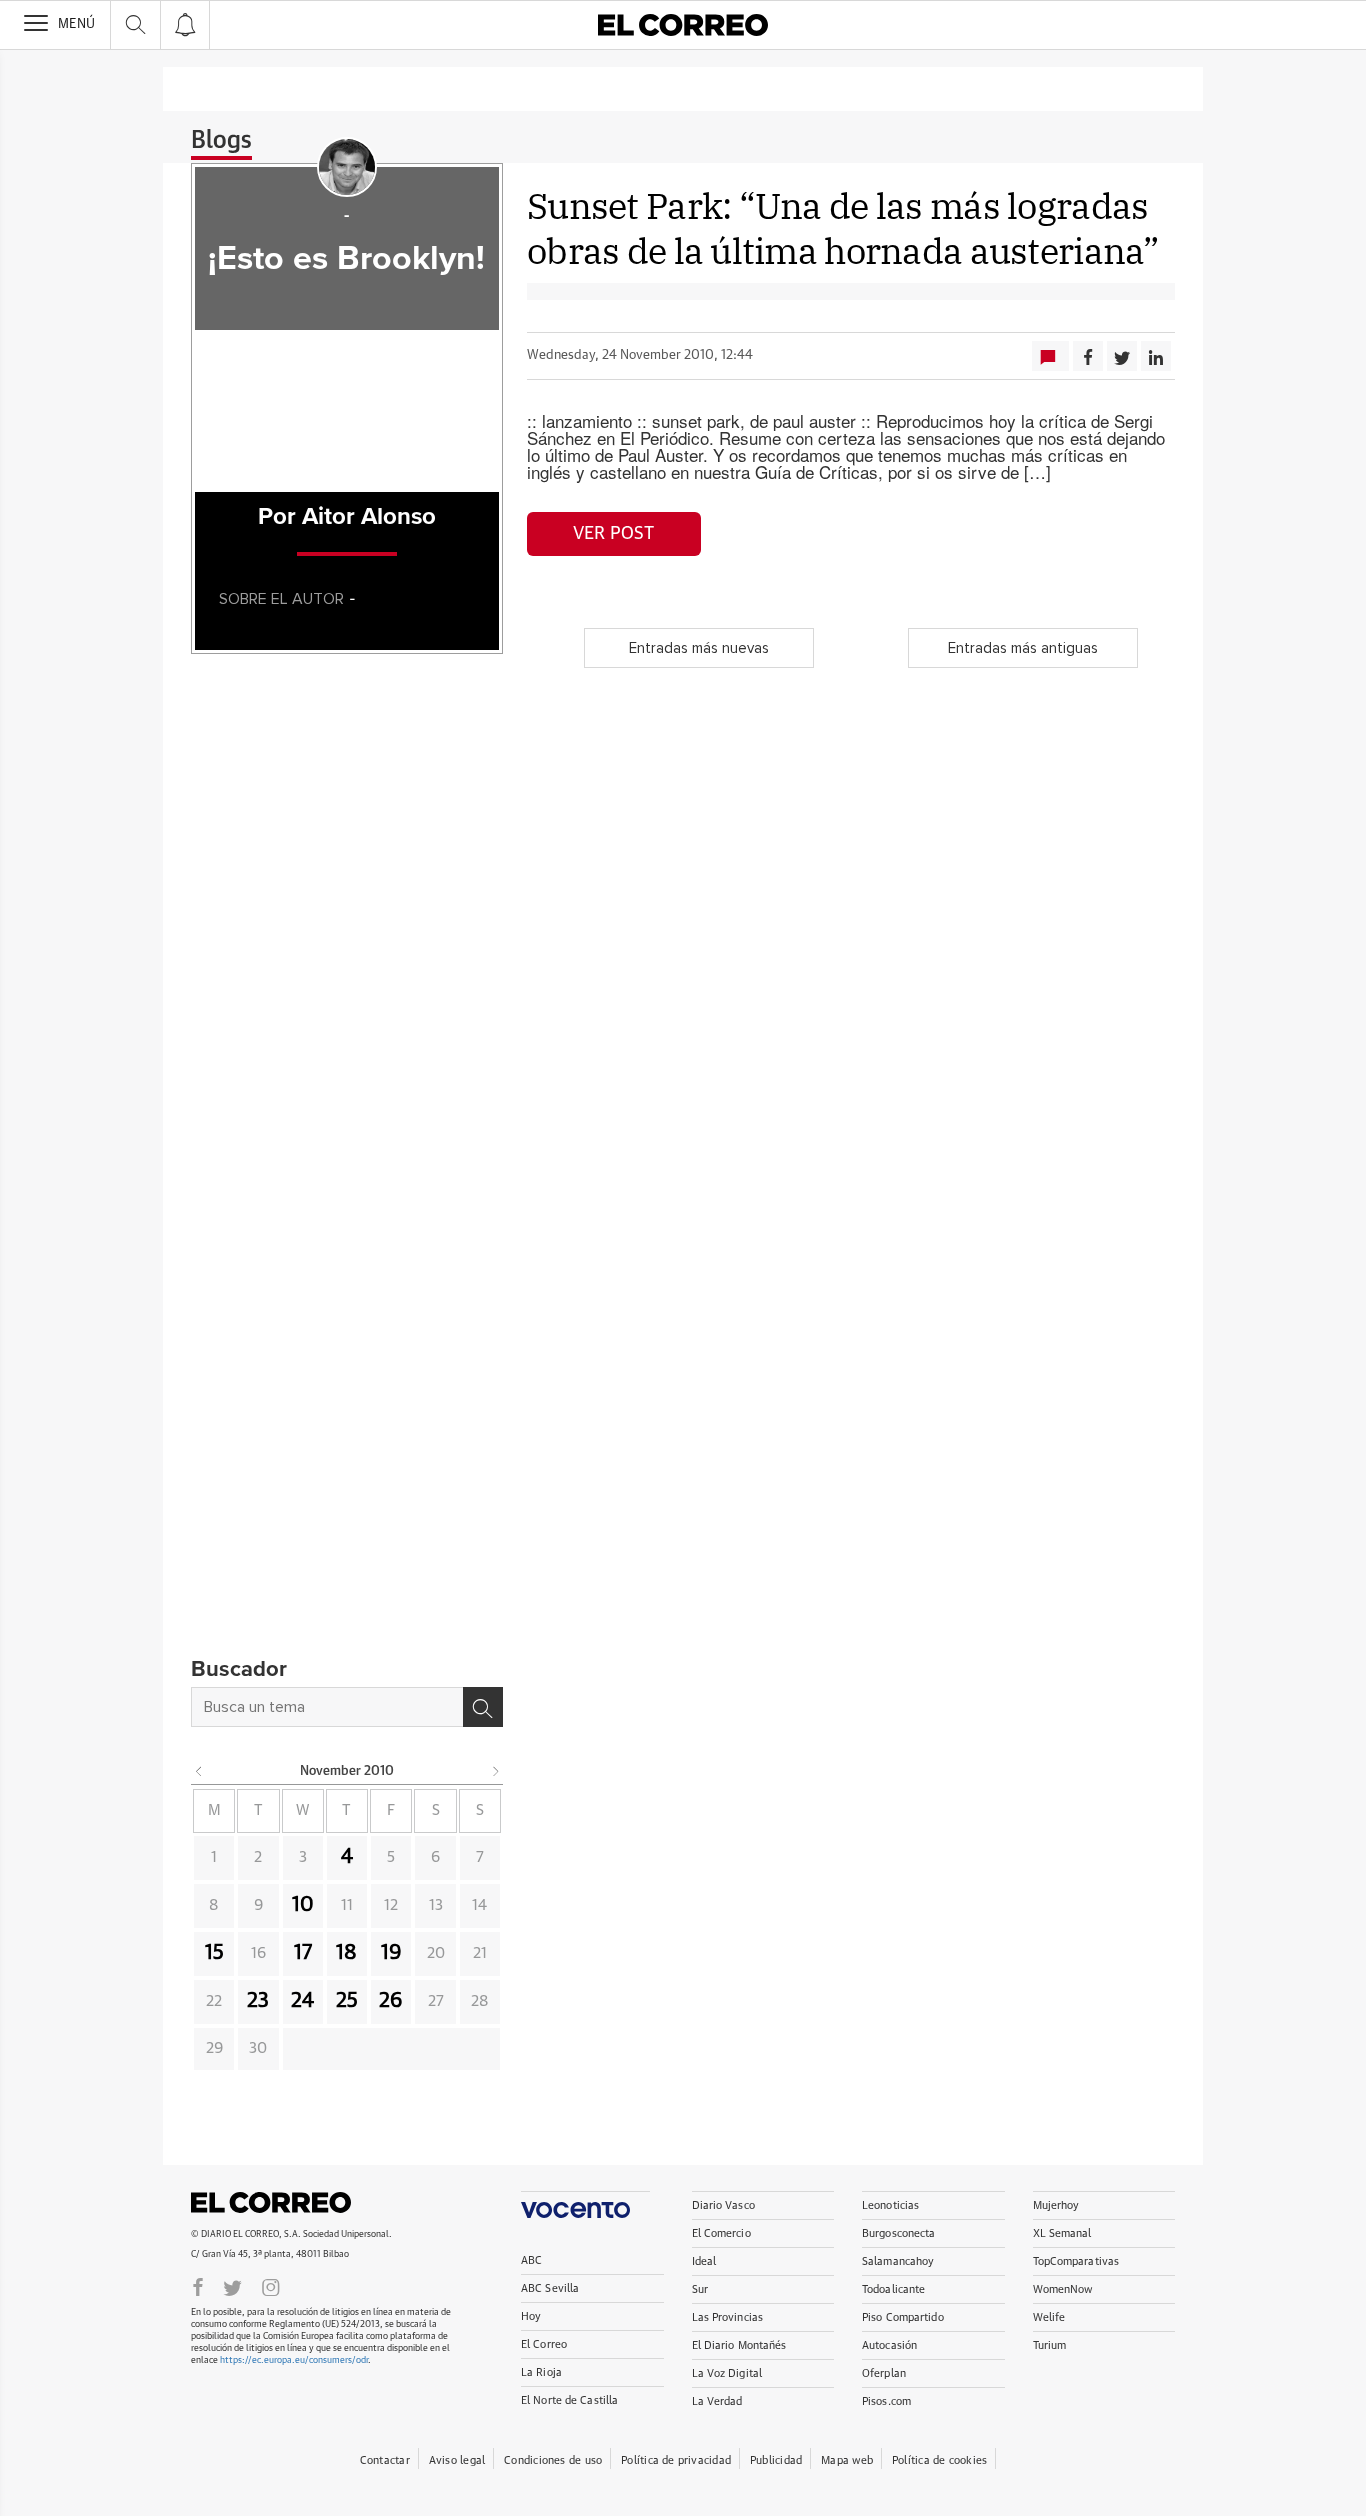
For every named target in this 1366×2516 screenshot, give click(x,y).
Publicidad (776, 2460)
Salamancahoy (898, 2261)
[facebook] (198, 2286)
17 (303, 1953)
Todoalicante (893, 2289)
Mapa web (847, 2460)
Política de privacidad (676, 2460)
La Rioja (541, 2372)
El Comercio (721, 2233)
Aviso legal (457, 2460)
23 (258, 2001)
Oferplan (884, 2373)
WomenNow (1063, 2289)
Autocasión (889, 2345)
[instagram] (271, 2286)
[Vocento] (585, 2204)
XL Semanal (1062, 2233)
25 (347, 2001)
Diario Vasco (723, 2205)
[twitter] (232, 2286)
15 (214, 1953)
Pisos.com (886, 2401)
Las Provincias (728, 2317)
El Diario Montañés (739, 2345)
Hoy (531, 2316)
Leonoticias (890, 2205)
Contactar (385, 2460)
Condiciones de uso (553, 2460)
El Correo (271, 2202)
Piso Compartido (903, 2317)
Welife (1049, 2317)
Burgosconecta (898, 2233)
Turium (1050, 2345)
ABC (531, 2260)
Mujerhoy (1056, 2205)
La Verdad (717, 2401)
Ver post (613, 534)
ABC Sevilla (550, 2288)
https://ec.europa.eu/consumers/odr (294, 2360)
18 (346, 1953)
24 (302, 2001)
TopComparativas (1076, 2261)
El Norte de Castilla (569, 2400)
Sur (700, 2289)
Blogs (221, 141)
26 (391, 2001)
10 (303, 1905)
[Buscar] (483, 1707)
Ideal (704, 2261)
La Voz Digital (727, 2373)
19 (391, 1953)
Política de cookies (939, 2460)
